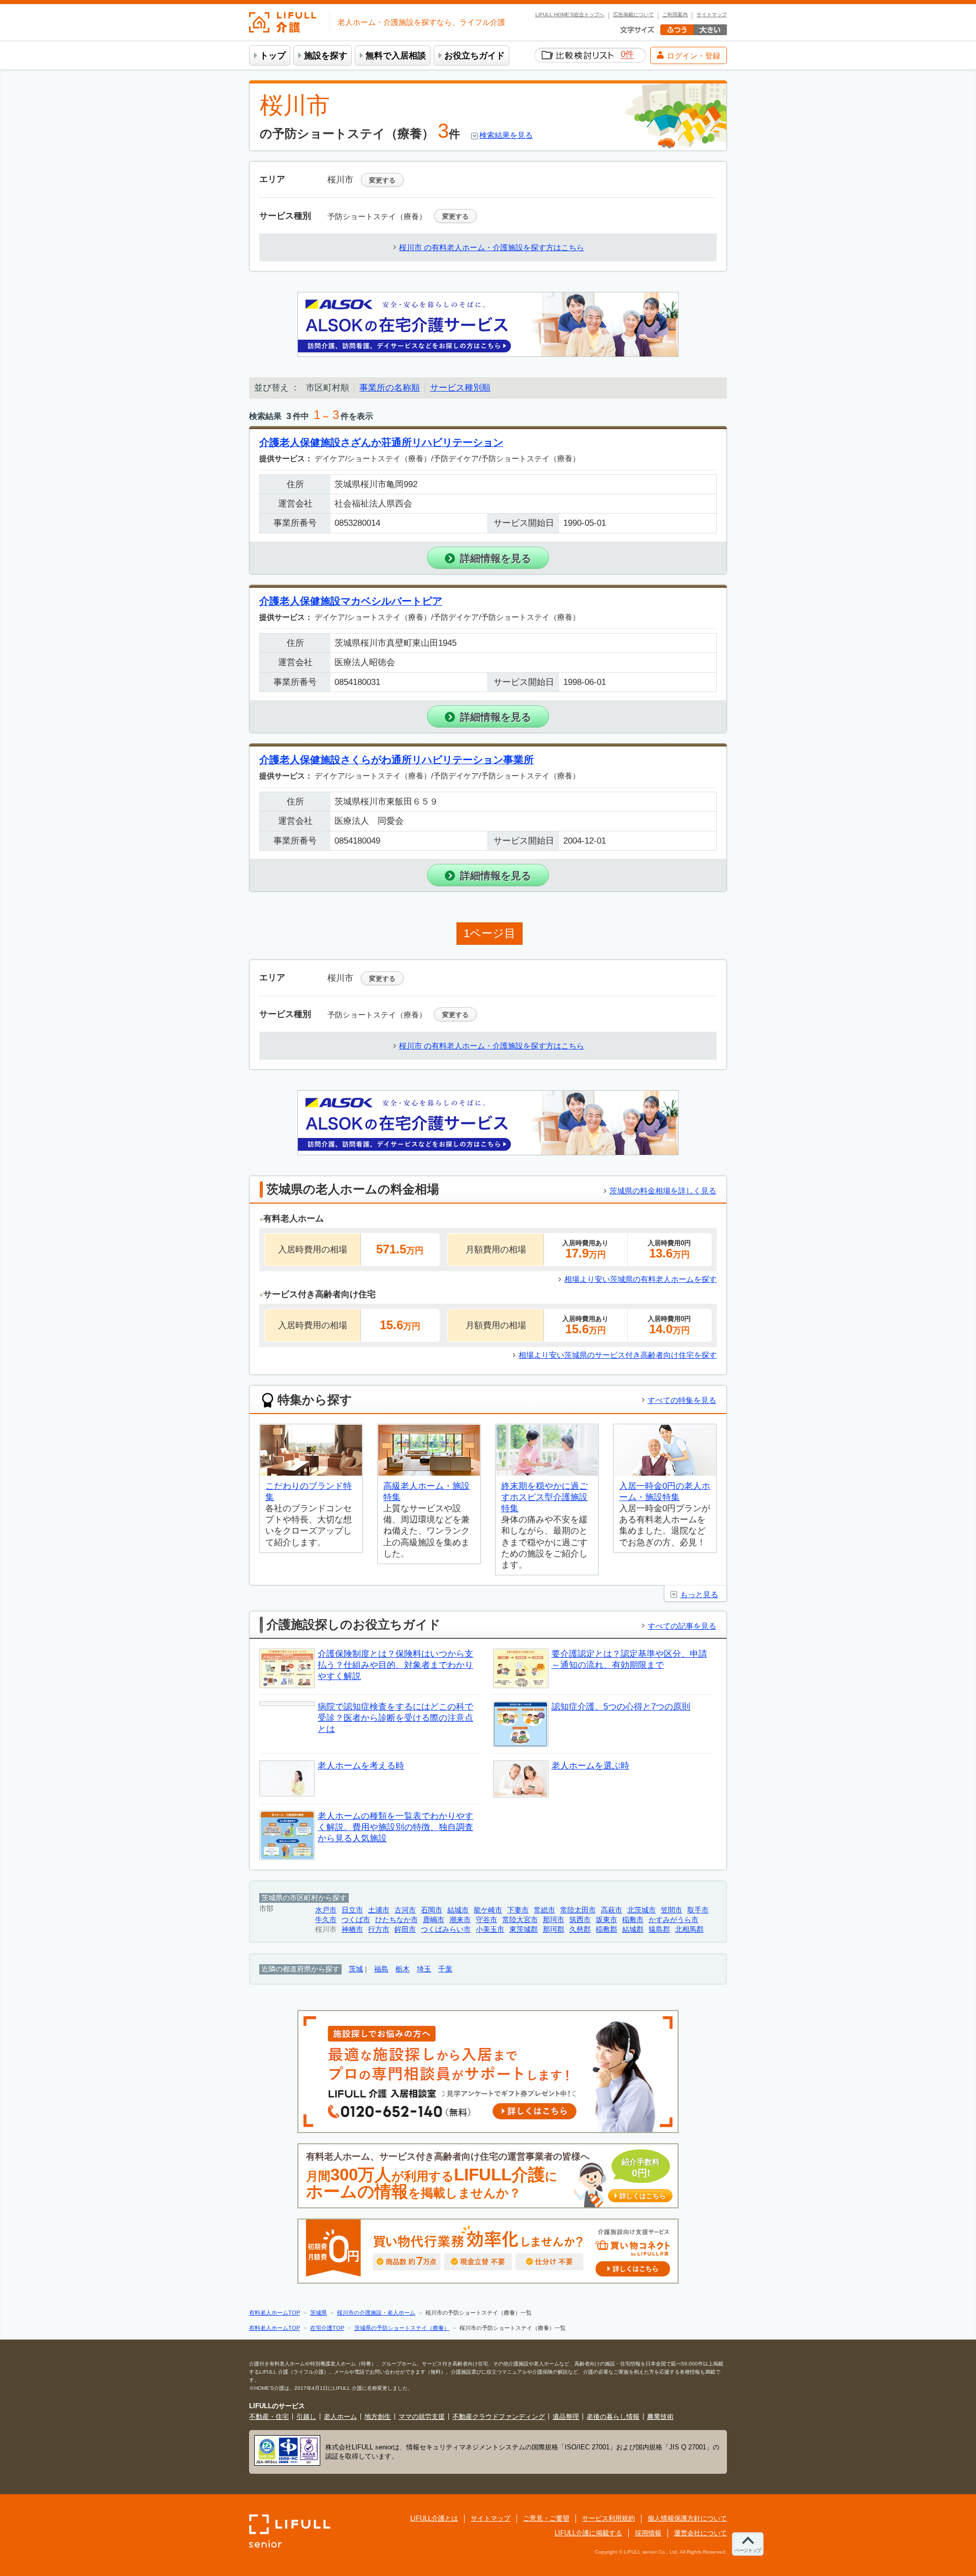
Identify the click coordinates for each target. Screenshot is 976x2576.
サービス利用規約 (608, 2518)
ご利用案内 (675, 15)
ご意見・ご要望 (546, 2518)
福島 (381, 1969)
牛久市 (326, 1920)
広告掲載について (633, 15)
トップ (273, 56)
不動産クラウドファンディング (499, 2417)
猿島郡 (659, 1929)
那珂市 (554, 1920)
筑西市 (580, 1920)
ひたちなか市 (396, 1920)
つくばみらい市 (446, 1929)
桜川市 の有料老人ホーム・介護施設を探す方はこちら (492, 247)
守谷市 (486, 1920)
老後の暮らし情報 (613, 2417)
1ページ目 (490, 933)
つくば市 (356, 1920)
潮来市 (460, 1920)
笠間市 (672, 1910)
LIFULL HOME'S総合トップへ (570, 15)
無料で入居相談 (396, 56)
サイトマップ (712, 15)
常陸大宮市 (520, 1920)
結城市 (458, 1910)
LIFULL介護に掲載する (588, 2533)
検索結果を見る (506, 135)
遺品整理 (566, 2417)
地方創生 (378, 2417)
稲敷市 (633, 1920)
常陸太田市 (578, 1910)
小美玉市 (490, 1929)
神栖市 (352, 1929)
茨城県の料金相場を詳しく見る (663, 1191)
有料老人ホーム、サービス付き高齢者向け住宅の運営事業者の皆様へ (486, 2176)
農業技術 (660, 2417)
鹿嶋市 (434, 1920)
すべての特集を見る (682, 1400)
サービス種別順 (460, 388)
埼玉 (424, 1969)
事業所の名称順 (390, 388)
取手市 (698, 1910)
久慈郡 (580, 1929)
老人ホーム (340, 2417)
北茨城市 (642, 1910)
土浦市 (379, 1910)
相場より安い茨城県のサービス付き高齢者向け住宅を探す (618, 1355)
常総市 (544, 1910)
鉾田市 (405, 1929)
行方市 (379, 1929)
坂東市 (606, 1920)
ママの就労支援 (422, 2417)
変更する (382, 180)
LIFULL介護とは (434, 2518)
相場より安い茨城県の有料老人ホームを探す (640, 1279)
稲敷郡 (606, 1929)
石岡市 (432, 1910)
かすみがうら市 (674, 1920)
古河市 (405, 1910)
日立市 (352, 1910)
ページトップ (748, 2550)
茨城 (356, 1969)
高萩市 (612, 1910)
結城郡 (633, 1929)
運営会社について (700, 2533)
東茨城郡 (524, 1929)
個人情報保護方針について (687, 2518)
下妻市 (518, 1910)
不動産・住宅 (269, 2417)
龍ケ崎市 (488, 1910)
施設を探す (326, 56)
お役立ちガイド (475, 56)
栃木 (403, 1969)
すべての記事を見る (682, 1626)
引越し (306, 2417)
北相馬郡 (689, 1929)
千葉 (445, 1969)
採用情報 (648, 2533)
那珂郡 (554, 1929)
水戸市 (326, 1910)
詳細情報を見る (496, 558)
